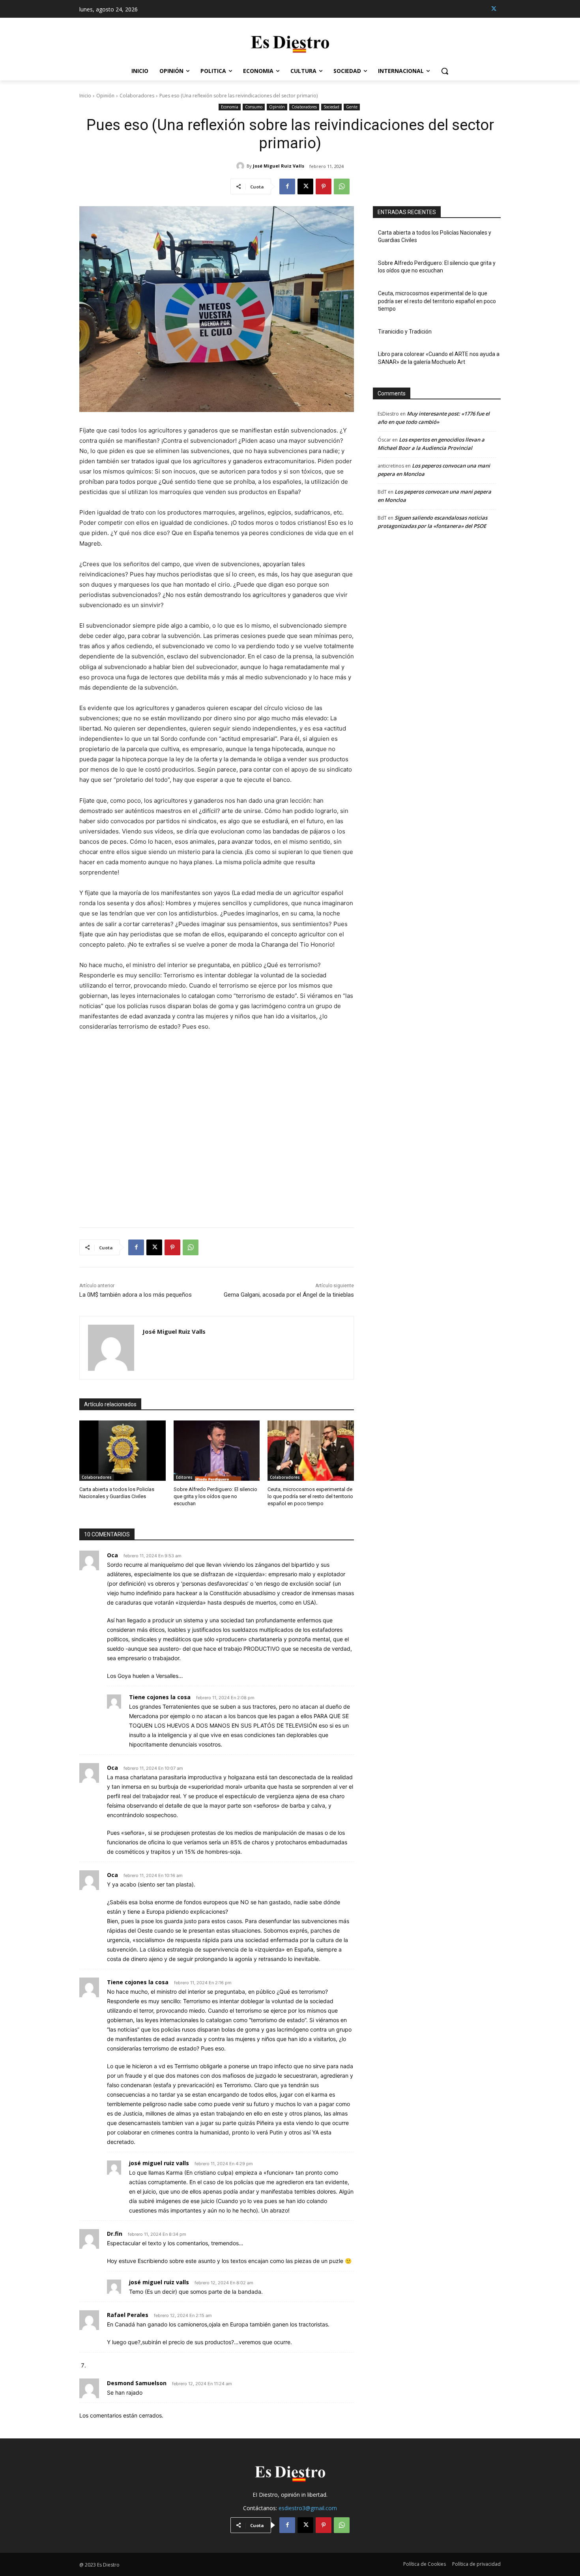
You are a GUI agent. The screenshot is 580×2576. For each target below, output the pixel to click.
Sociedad (331, 107)
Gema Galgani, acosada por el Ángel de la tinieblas (289, 1295)
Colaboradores (137, 96)
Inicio (85, 96)
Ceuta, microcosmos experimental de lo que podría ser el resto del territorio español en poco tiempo (310, 1496)
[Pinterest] (324, 186)
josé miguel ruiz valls (159, 2163)
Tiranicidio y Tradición (405, 332)
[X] (494, 9)
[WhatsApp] (342, 186)
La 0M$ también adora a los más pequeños (136, 1295)
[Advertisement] (217, 1125)
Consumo (254, 107)
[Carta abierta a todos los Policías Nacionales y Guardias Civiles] (123, 1451)
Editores (184, 1477)
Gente (352, 107)
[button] (445, 71)
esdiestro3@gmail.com (308, 2508)
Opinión (105, 96)
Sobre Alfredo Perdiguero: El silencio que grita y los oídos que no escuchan (215, 1496)
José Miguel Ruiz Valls (279, 166)
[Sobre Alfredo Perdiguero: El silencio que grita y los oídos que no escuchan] (217, 1451)
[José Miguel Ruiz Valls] (241, 166)
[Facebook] (287, 186)
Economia (230, 107)
